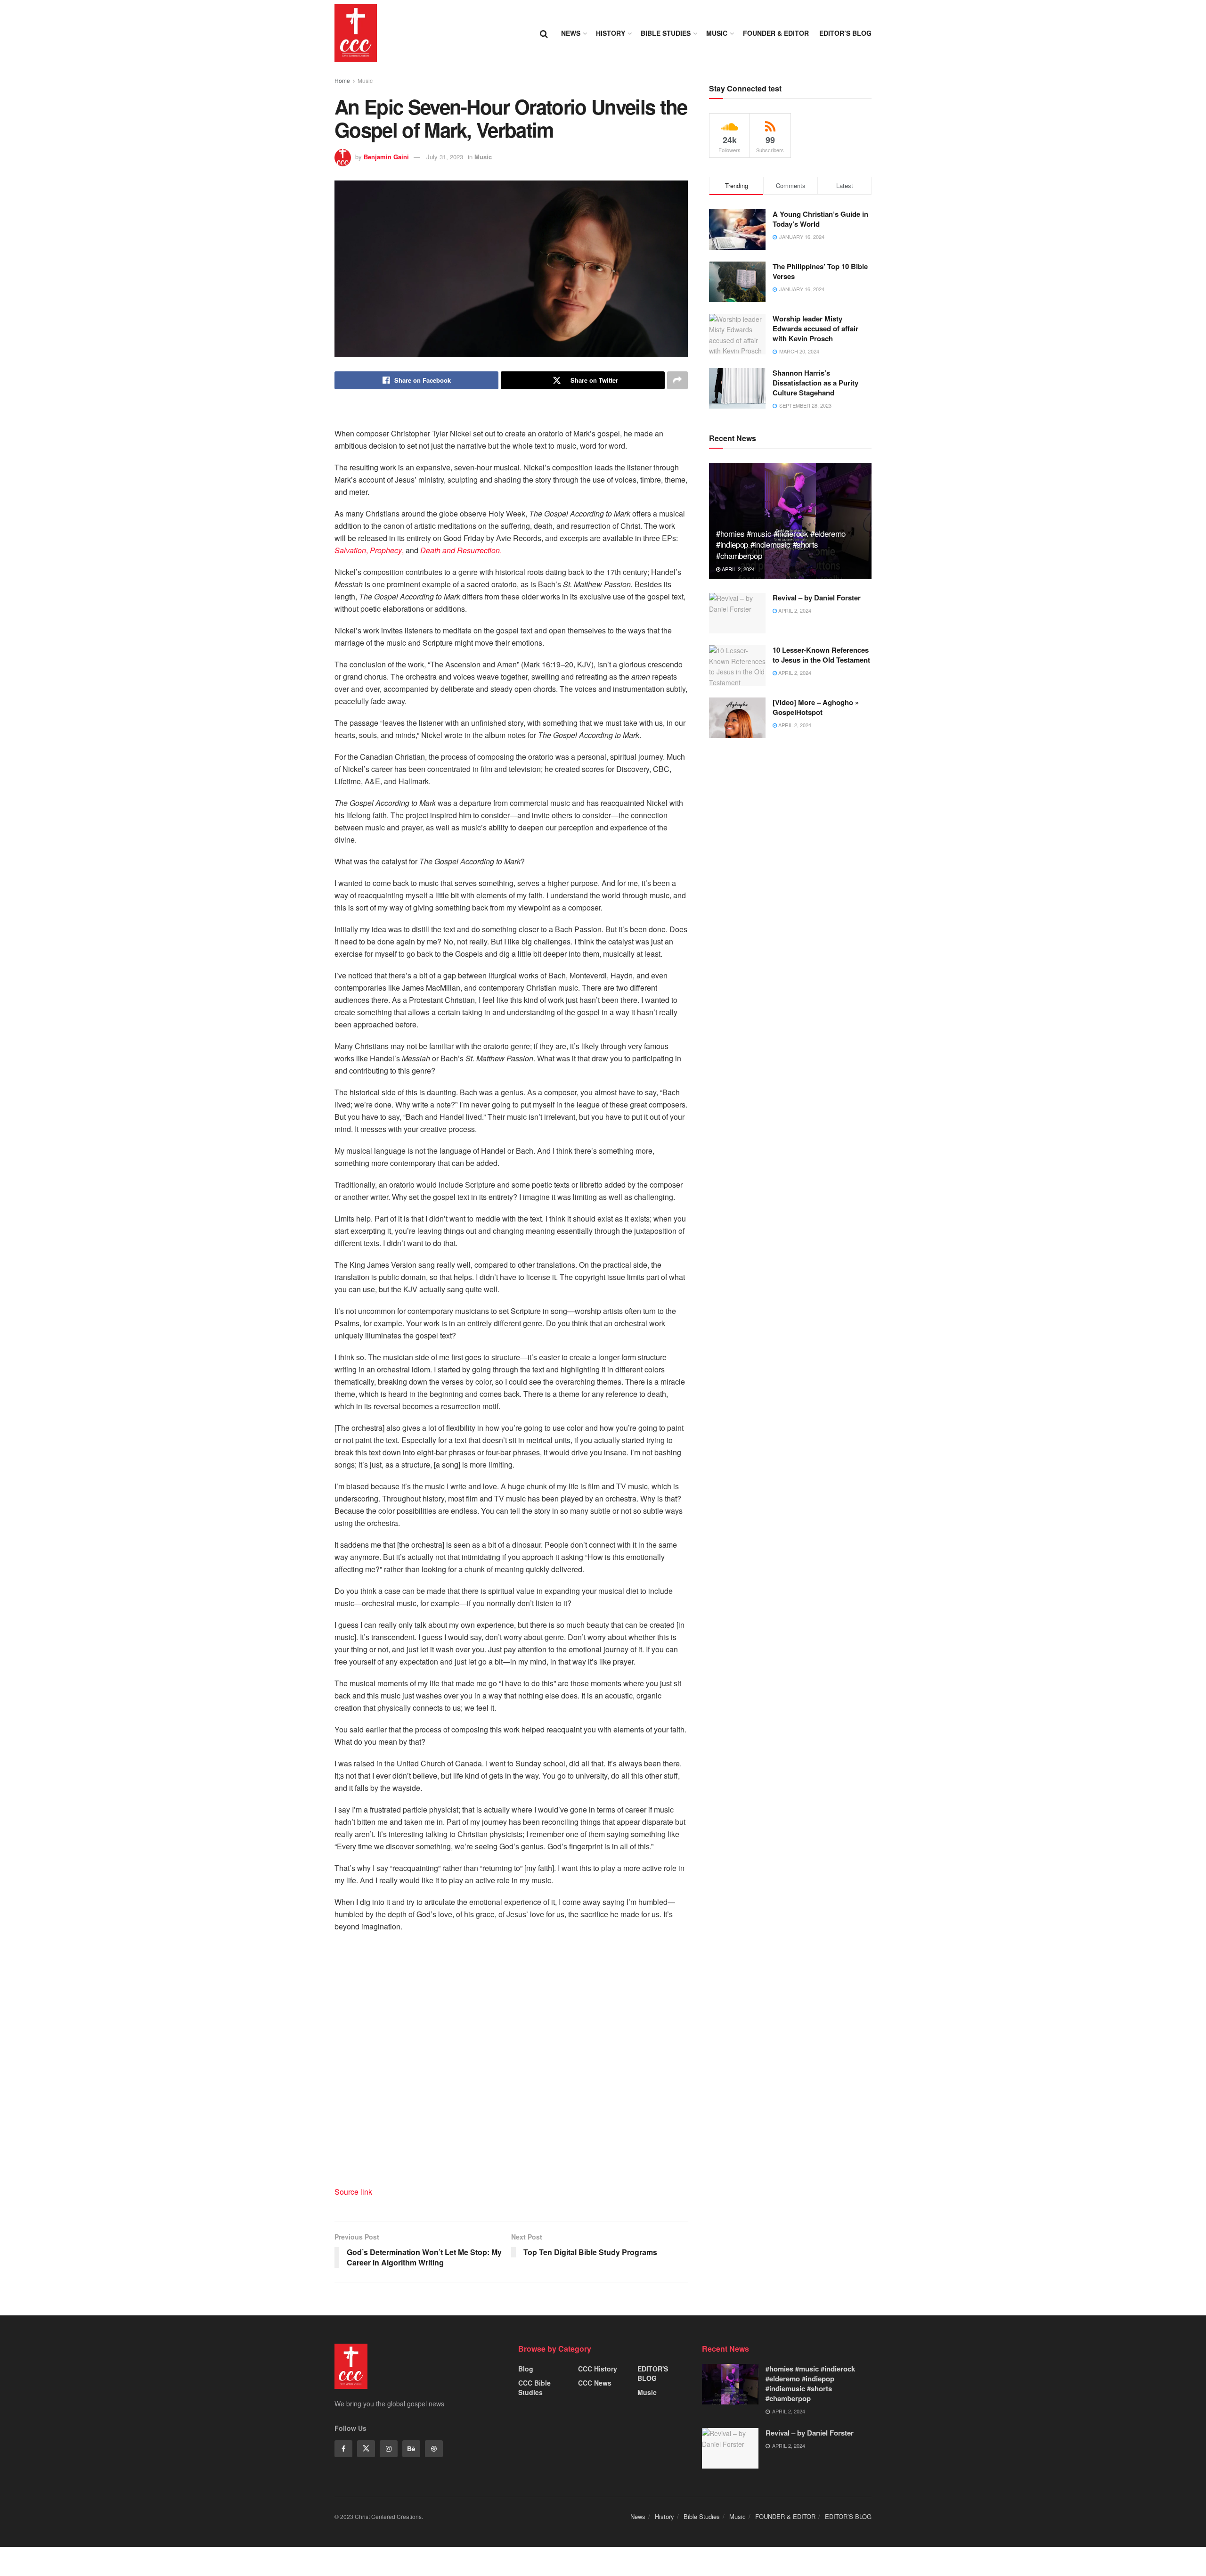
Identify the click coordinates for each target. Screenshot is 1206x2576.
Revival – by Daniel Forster (817, 598)
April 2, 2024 (737, 569)
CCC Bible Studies (534, 2387)
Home (342, 80)
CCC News (595, 2383)
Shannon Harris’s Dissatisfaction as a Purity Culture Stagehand (815, 383)
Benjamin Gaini (386, 157)
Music (717, 33)
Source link (353, 2192)
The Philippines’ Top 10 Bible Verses (820, 271)
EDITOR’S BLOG (845, 33)
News (571, 33)
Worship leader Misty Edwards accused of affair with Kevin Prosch (815, 328)
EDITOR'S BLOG (653, 2373)
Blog (526, 2369)
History (611, 33)
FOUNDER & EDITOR (776, 33)
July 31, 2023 (445, 157)
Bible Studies (666, 33)
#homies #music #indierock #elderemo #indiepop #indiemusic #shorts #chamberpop (781, 545)
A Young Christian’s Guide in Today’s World (820, 219)
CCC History (598, 2369)
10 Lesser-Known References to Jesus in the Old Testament (821, 655)
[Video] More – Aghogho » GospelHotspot (816, 707)
